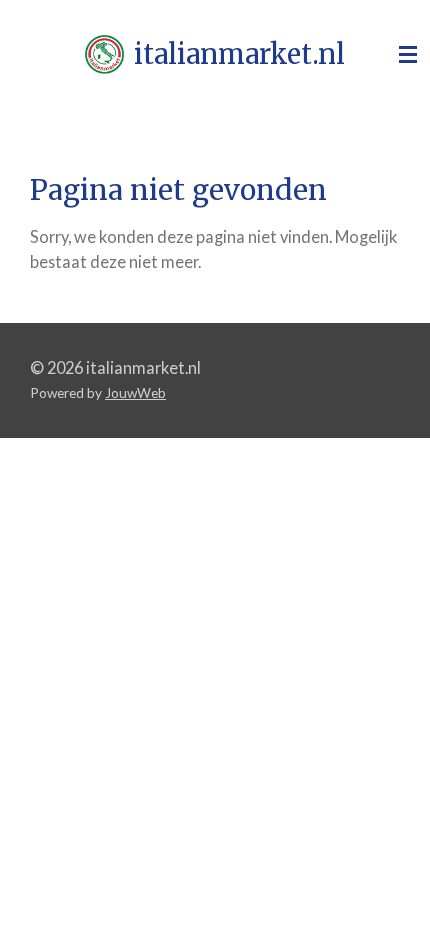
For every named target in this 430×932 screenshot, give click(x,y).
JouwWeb (135, 393)
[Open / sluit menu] (408, 55)
